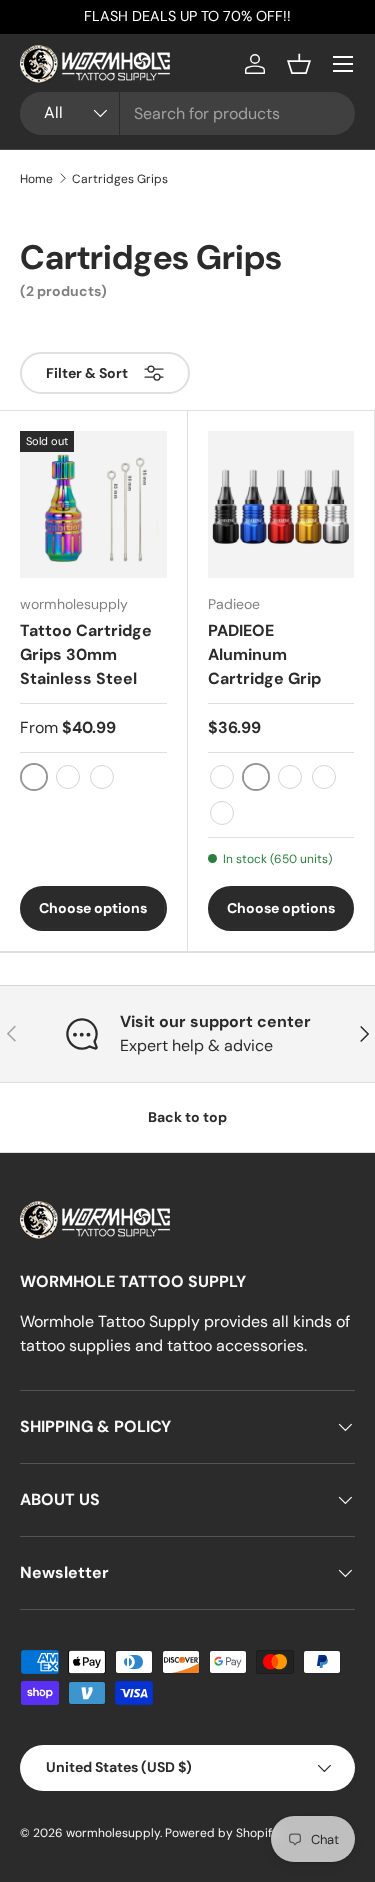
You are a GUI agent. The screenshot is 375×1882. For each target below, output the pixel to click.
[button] (299, 64)
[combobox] (187, 113)
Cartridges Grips (120, 179)
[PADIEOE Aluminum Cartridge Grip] (281, 504)
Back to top (187, 1117)
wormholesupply (113, 1833)
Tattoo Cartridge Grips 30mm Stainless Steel (86, 654)
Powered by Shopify (222, 1833)
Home (36, 179)
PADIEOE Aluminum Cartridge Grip (264, 654)
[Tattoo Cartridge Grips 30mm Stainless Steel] (93, 504)
